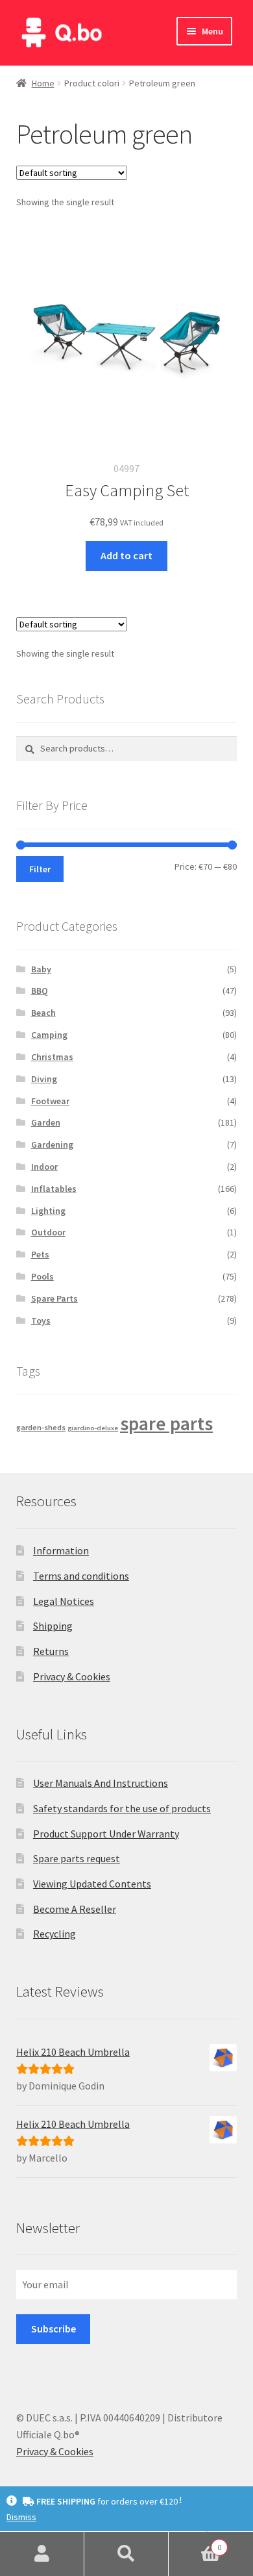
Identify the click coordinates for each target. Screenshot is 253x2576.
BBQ (40, 991)
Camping (49, 1035)
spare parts (166, 1423)
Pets (40, 1254)
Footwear (50, 1101)
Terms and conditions (81, 1576)
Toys (41, 1320)
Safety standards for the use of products (122, 1808)
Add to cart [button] (126, 555)
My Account (42, 2554)
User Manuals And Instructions (101, 1783)
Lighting (48, 1211)
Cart (195, 2543)
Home (43, 83)
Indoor (44, 1167)
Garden (46, 1122)
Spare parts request (77, 1858)
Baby (41, 969)
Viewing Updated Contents (92, 1884)
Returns (51, 1651)
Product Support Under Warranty (106, 1834)
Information (61, 1550)
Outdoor (48, 1232)
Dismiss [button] (21, 2517)
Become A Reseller (75, 1909)
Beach (43, 1013)
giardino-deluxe (93, 1428)
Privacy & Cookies (72, 1676)
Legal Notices (64, 1601)
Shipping (53, 1626)
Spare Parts (54, 1298)
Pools (42, 1276)
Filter (40, 869)
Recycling (54, 1934)
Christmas (52, 1057)
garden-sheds (41, 1427)
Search (126, 2554)
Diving (44, 1079)
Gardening (52, 1144)
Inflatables (54, 1189)
